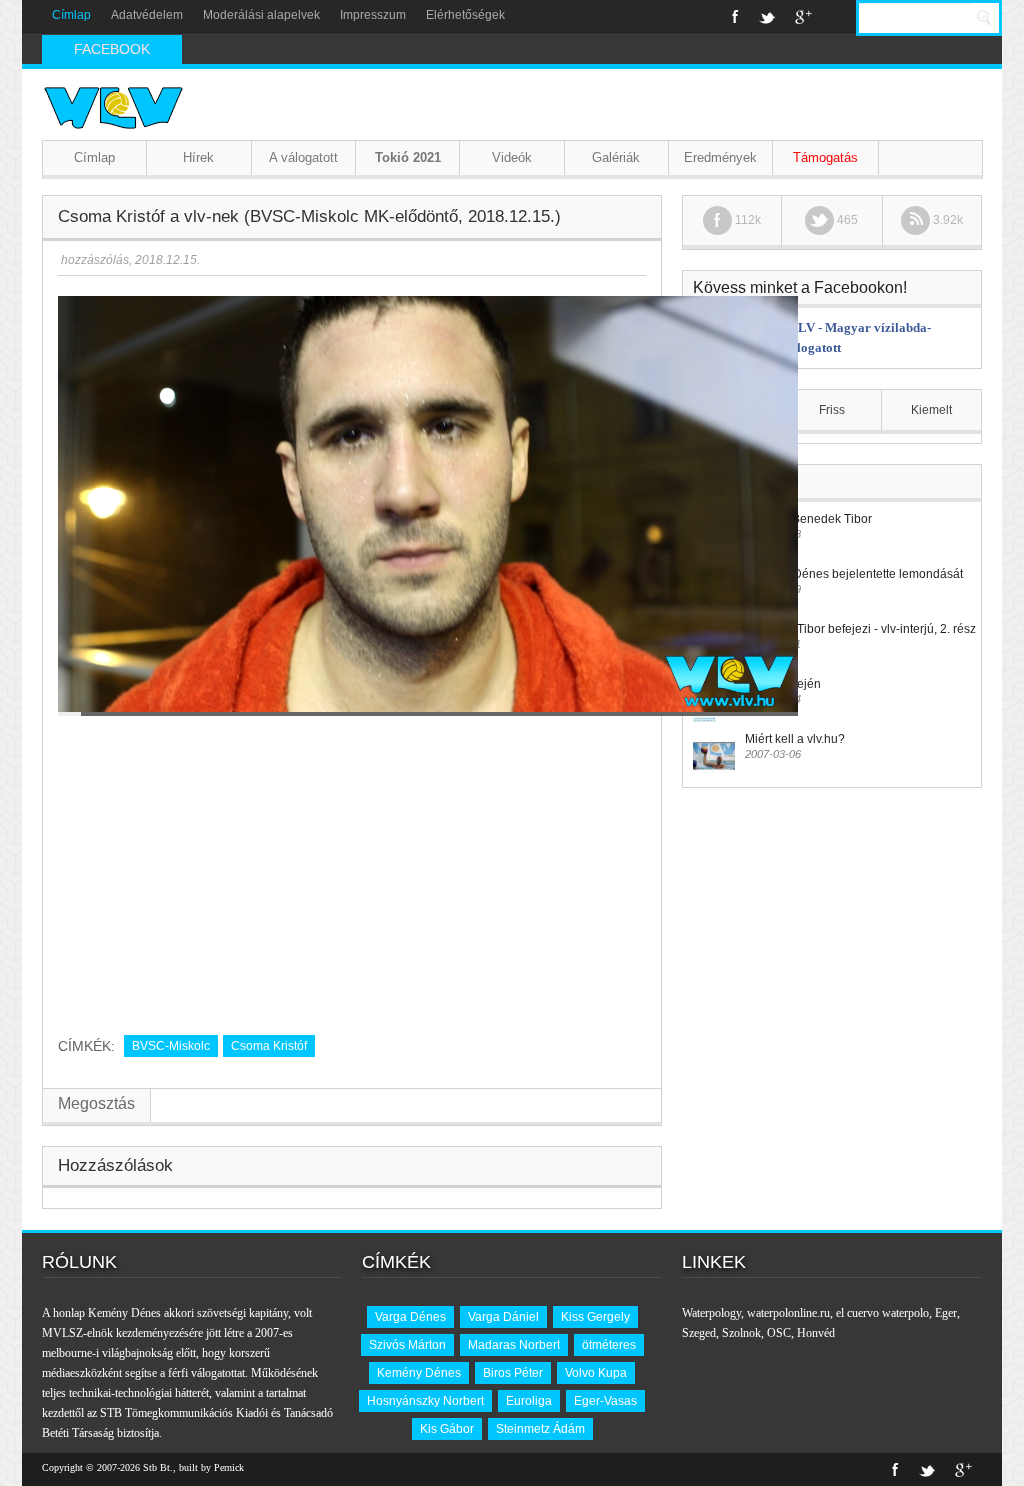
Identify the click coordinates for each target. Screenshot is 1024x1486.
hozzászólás (93, 260)
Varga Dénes (410, 1317)
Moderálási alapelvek (261, 15)
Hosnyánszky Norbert (425, 1401)
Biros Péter (513, 1373)
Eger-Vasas (605, 1401)
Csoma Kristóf (269, 1046)
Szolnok (741, 1333)
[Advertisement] (352, 868)
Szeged (699, 1333)
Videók (512, 157)
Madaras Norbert (514, 1345)
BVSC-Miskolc (171, 1046)
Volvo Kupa (596, 1373)
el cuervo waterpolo (882, 1313)
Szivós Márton (407, 1345)
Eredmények (720, 157)
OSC (779, 1333)
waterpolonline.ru (788, 1313)
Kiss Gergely (595, 1317)
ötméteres (609, 1345)
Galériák (616, 157)
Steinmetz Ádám (540, 1429)
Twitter (767, 17)
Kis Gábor (447, 1429)
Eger (946, 1313)
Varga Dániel (503, 1317)
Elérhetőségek (465, 15)
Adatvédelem (147, 15)
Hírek (198, 157)
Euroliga (529, 1401)
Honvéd (816, 1333)
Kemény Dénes (419, 1373)
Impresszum (373, 15)
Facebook (735, 17)
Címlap (71, 15)
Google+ (803, 17)
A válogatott (303, 157)
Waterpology (711, 1313)
